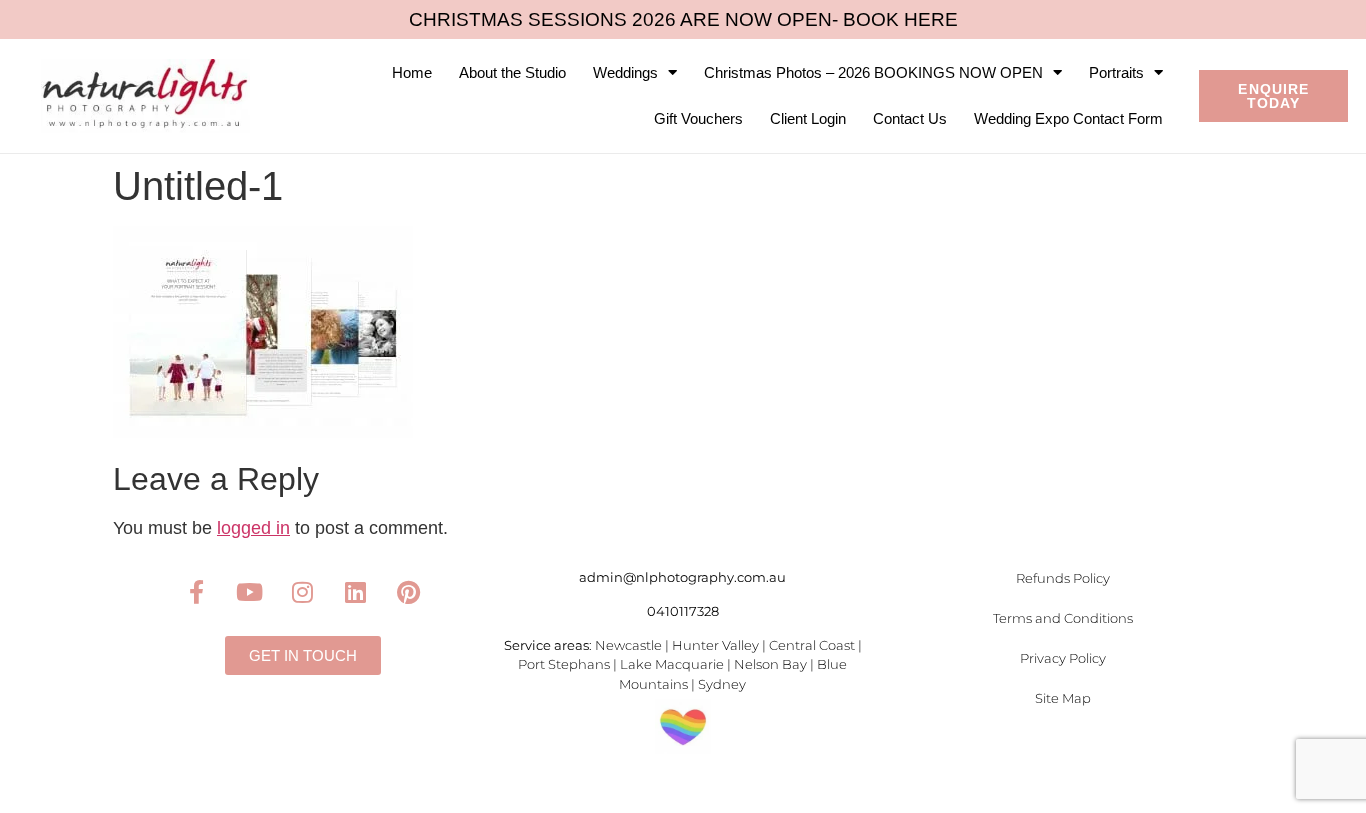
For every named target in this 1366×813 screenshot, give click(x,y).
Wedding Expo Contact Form (1068, 118)
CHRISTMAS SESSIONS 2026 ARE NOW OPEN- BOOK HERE (683, 19)
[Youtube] (250, 592)
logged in (253, 528)
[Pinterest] (409, 592)
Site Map (1063, 698)
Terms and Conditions (1063, 618)
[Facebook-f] (197, 592)
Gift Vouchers (698, 118)
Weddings (625, 72)
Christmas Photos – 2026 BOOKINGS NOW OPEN (873, 72)
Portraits (1116, 72)
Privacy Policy (1063, 658)
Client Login (808, 118)
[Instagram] (303, 592)
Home (412, 72)
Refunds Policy (1063, 578)
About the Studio (512, 72)
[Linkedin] (356, 592)
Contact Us (910, 118)
